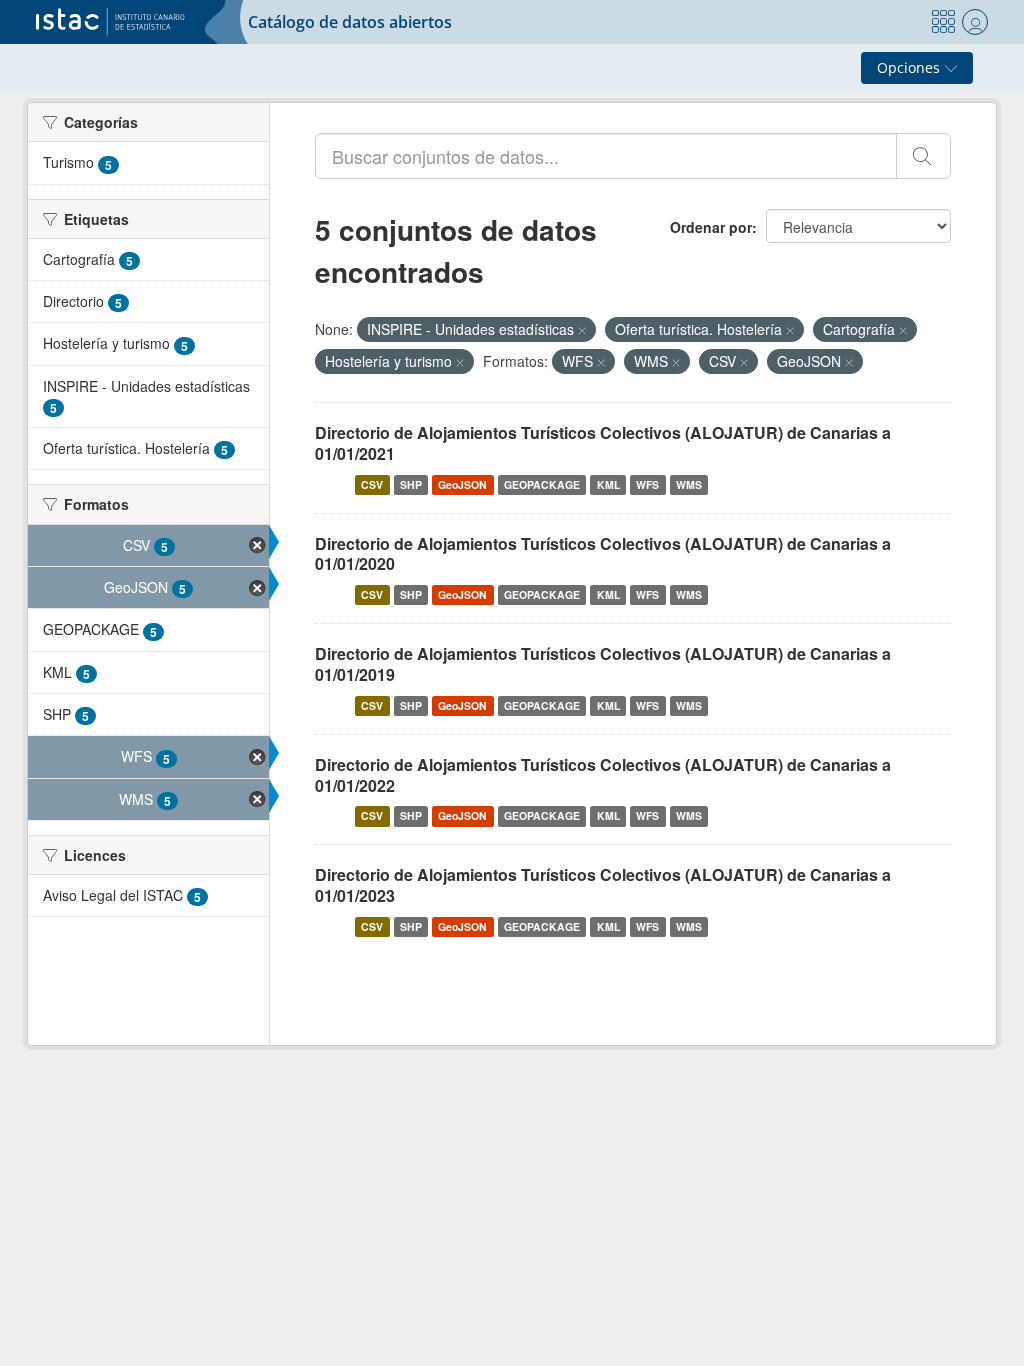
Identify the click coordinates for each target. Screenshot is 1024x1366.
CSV (372, 484)
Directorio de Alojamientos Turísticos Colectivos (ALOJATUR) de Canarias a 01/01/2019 (603, 664)
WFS (647, 484)
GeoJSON (462, 484)
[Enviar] (923, 156)
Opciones (910, 67)
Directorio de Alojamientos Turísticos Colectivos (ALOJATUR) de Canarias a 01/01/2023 (603, 885)
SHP (411, 484)
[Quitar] (582, 330)
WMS (689, 484)
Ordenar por (711, 227)
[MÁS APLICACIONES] (943, 22)
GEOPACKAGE (542, 484)
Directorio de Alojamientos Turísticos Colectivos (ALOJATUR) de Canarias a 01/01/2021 (603, 443)
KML (608, 484)
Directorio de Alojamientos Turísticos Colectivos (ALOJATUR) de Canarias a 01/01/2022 (603, 775)
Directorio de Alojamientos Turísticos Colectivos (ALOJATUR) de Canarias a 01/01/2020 (603, 554)
